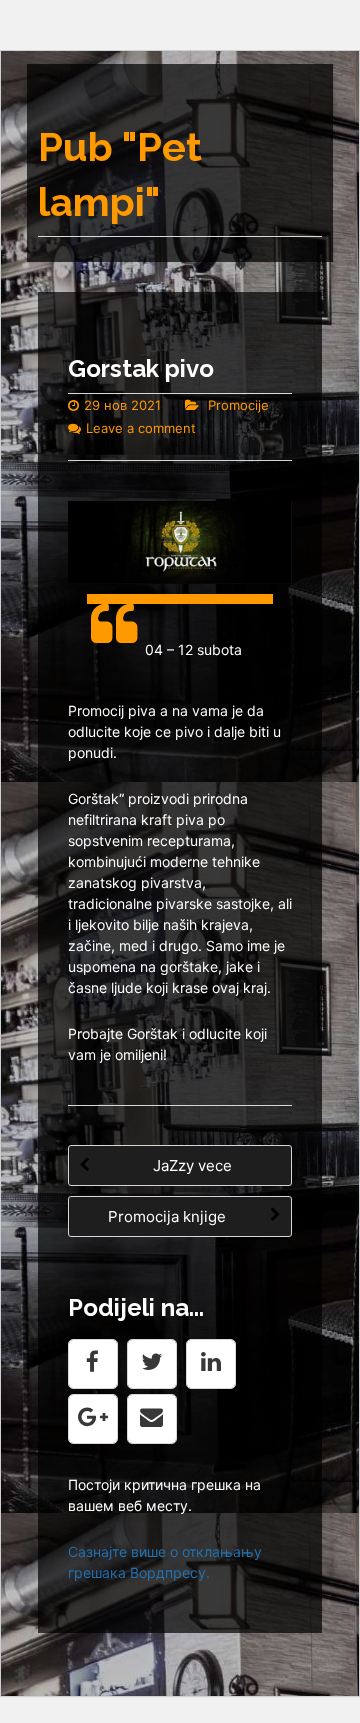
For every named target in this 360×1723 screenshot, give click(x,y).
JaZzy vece (190, 1165)
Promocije (238, 405)
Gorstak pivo (141, 368)
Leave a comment (141, 428)
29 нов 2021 (122, 405)
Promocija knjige (169, 1216)
